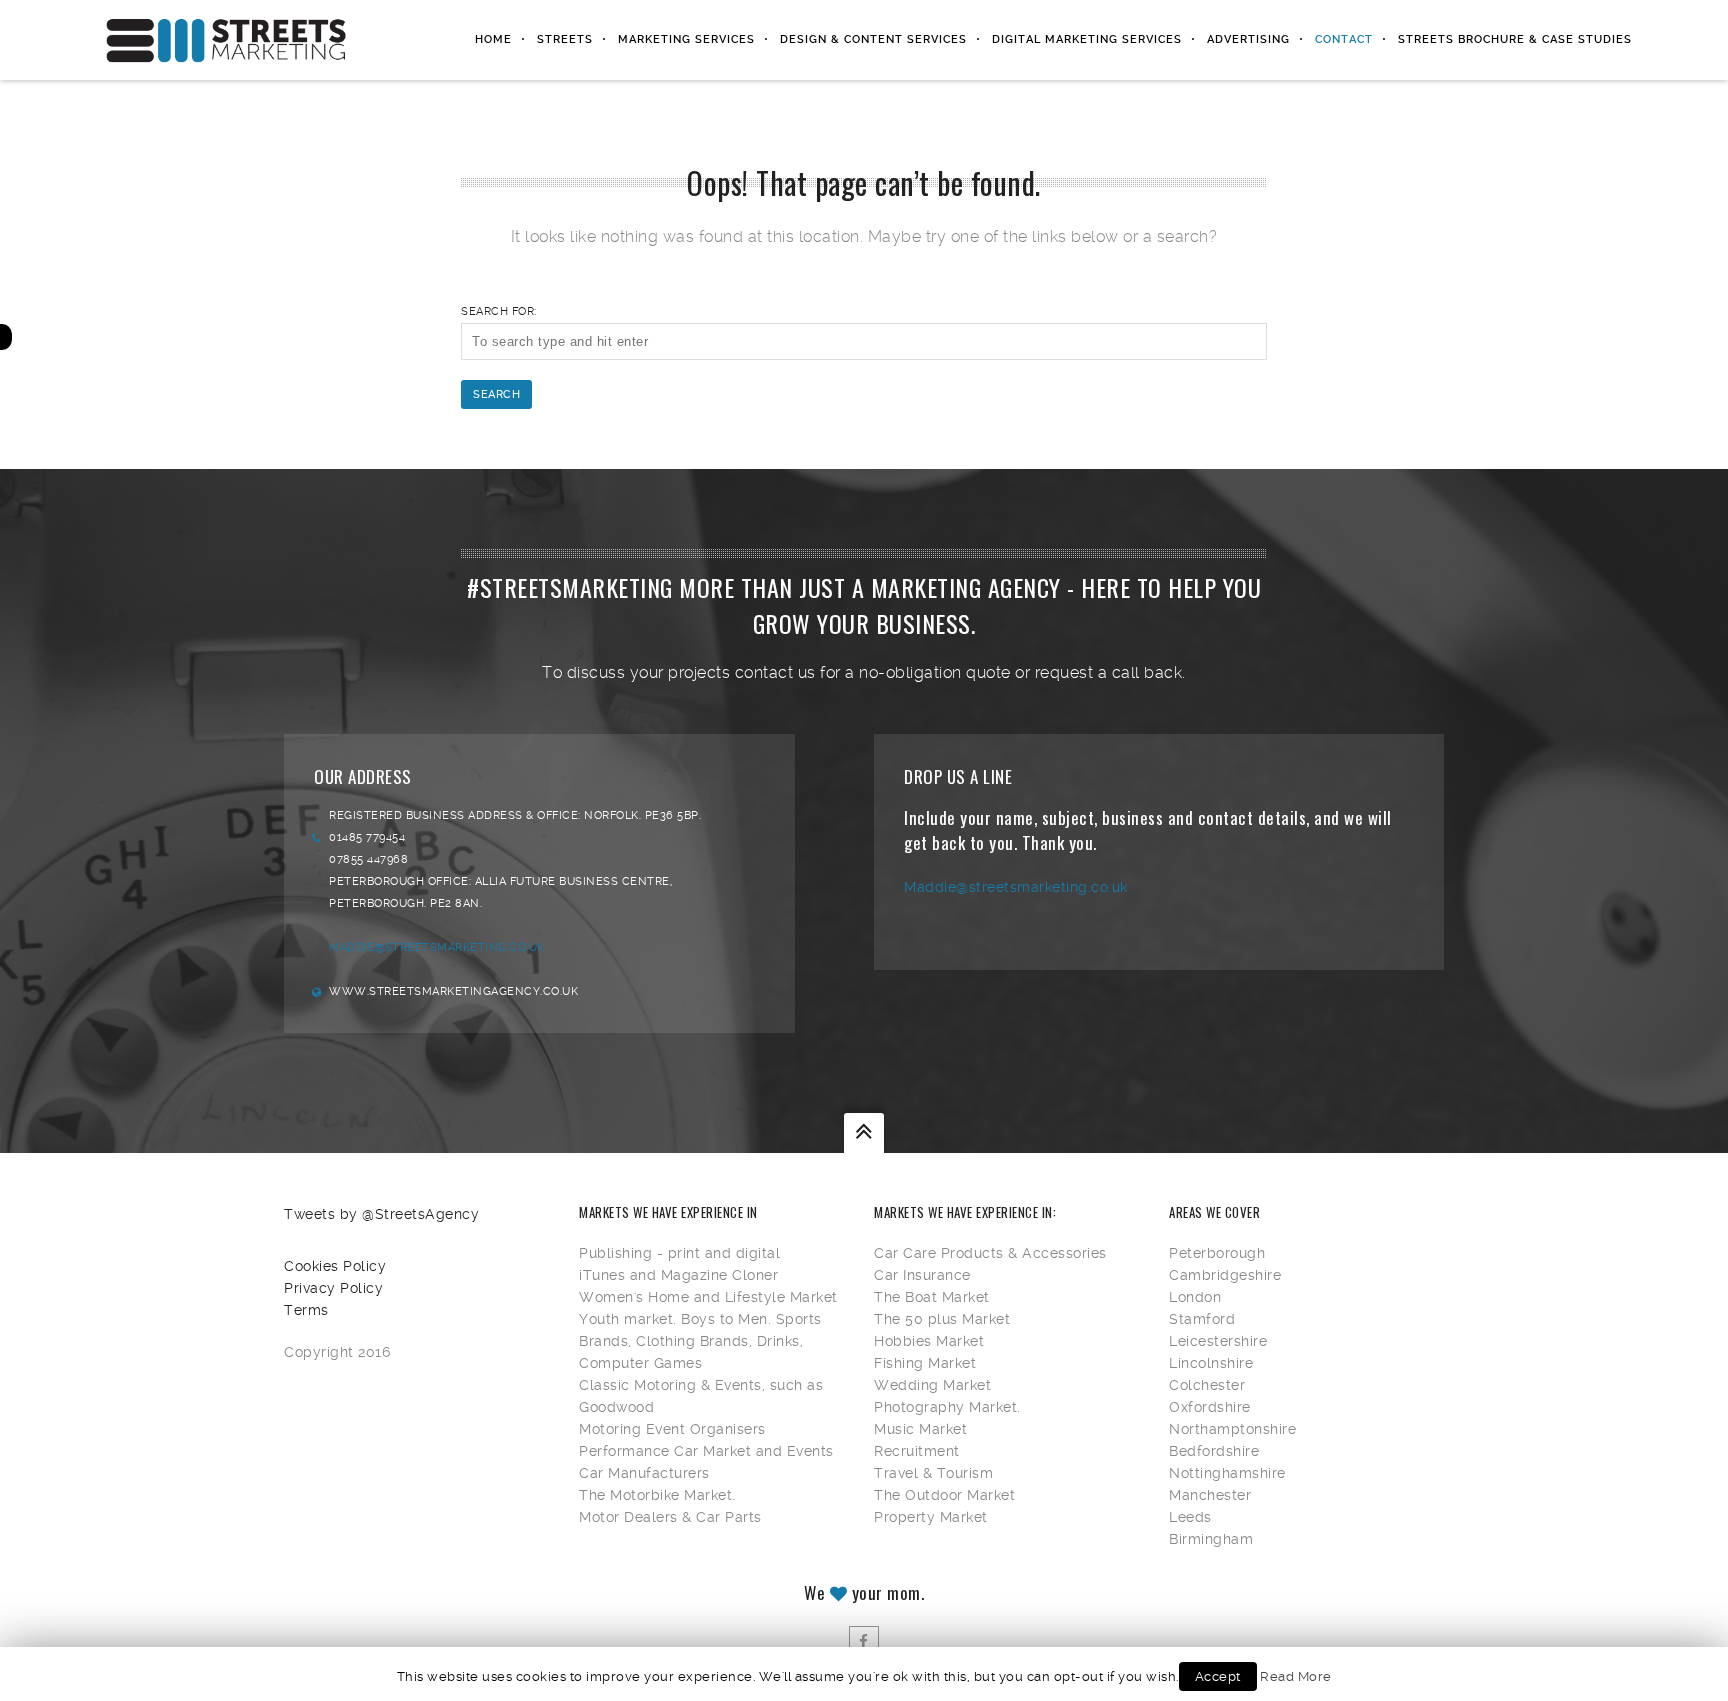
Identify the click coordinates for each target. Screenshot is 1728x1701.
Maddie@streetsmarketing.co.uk (437, 947)
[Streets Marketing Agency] (226, 40)
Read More (1296, 1676)
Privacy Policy (333, 1288)
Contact (1344, 39)
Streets (565, 39)
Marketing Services (686, 39)
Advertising (1248, 39)
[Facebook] (864, 1641)
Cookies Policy (335, 1266)
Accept (1218, 1676)
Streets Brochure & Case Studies (1515, 39)
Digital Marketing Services (1087, 39)
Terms (306, 1310)
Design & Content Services (873, 39)
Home (493, 39)
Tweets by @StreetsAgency (381, 1214)
